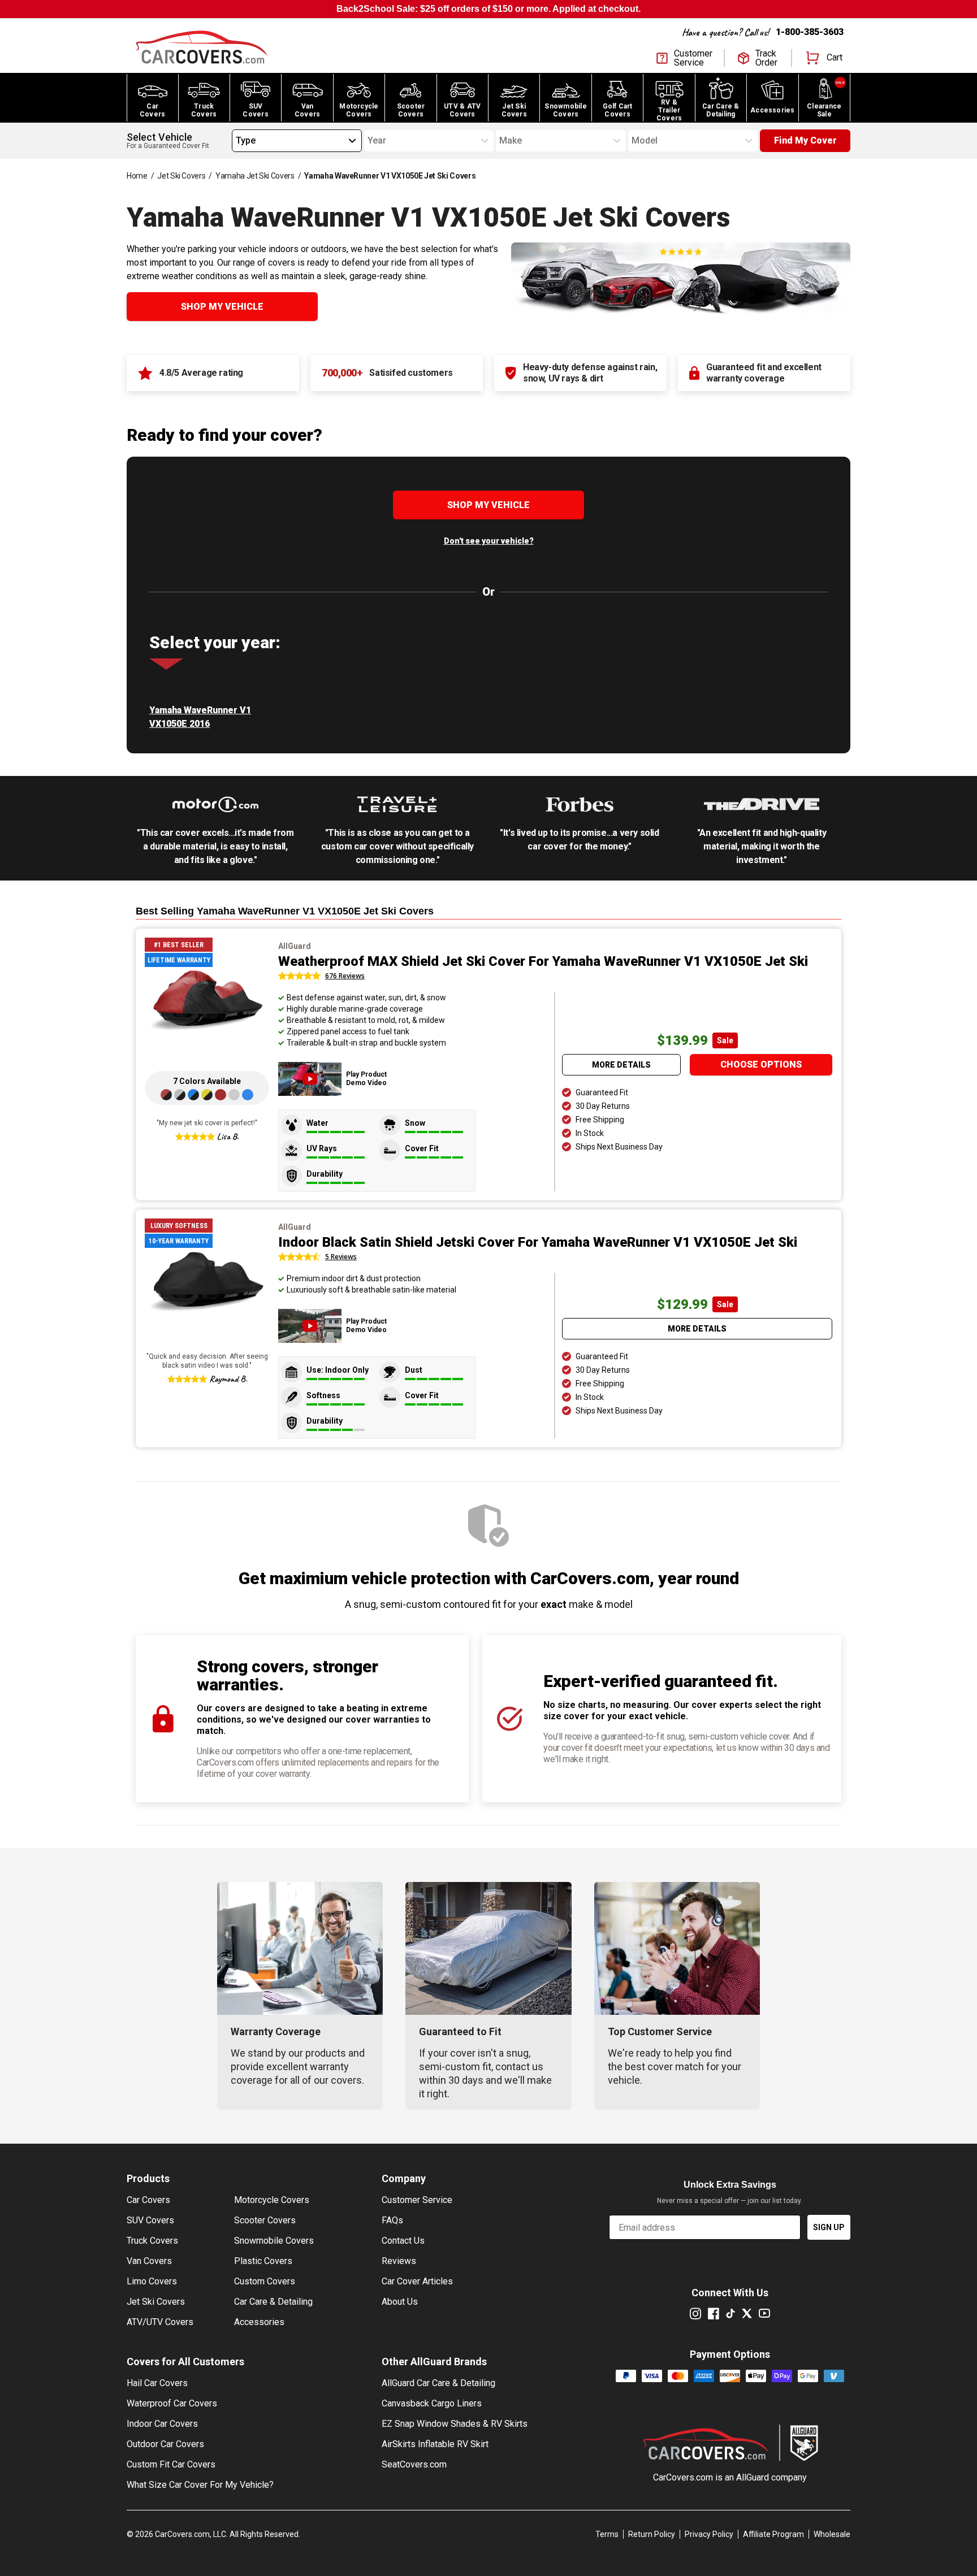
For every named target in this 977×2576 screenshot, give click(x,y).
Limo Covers (152, 2281)
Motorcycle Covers (272, 2200)
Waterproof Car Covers (172, 2403)
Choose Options (761, 1064)
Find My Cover (805, 140)
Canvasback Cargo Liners (432, 2403)
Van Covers (149, 2261)
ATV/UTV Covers (160, 2322)
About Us (400, 2302)
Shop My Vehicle (222, 307)
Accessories (259, 2322)
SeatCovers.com (414, 2464)
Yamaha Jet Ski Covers (255, 176)
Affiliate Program (773, 2534)
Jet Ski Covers (181, 176)
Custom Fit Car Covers (171, 2464)
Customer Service (417, 2200)
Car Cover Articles (417, 2281)
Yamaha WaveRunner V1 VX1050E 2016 (200, 717)
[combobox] (236, 141)
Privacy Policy (709, 2534)
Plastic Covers (263, 2261)
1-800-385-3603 (810, 32)
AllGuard (753, 2477)
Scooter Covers (265, 2220)
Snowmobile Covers (274, 2241)
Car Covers (148, 2200)
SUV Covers (150, 2220)
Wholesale (832, 2534)
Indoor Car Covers (162, 2424)
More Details (621, 1065)
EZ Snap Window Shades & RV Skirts (455, 2424)
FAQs (392, 2220)
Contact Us (403, 2241)
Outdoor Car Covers (165, 2444)
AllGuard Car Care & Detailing (438, 2383)
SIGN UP (829, 2227)
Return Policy (652, 2534)
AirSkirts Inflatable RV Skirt (435, 2444)
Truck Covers (152, 2241)
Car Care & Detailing (273, 2302)
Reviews (399, 2261)
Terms (607, 2534)
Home (137, 176)
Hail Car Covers (157, 2383)
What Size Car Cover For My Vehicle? (200, 2485)
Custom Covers (265, 2281)
